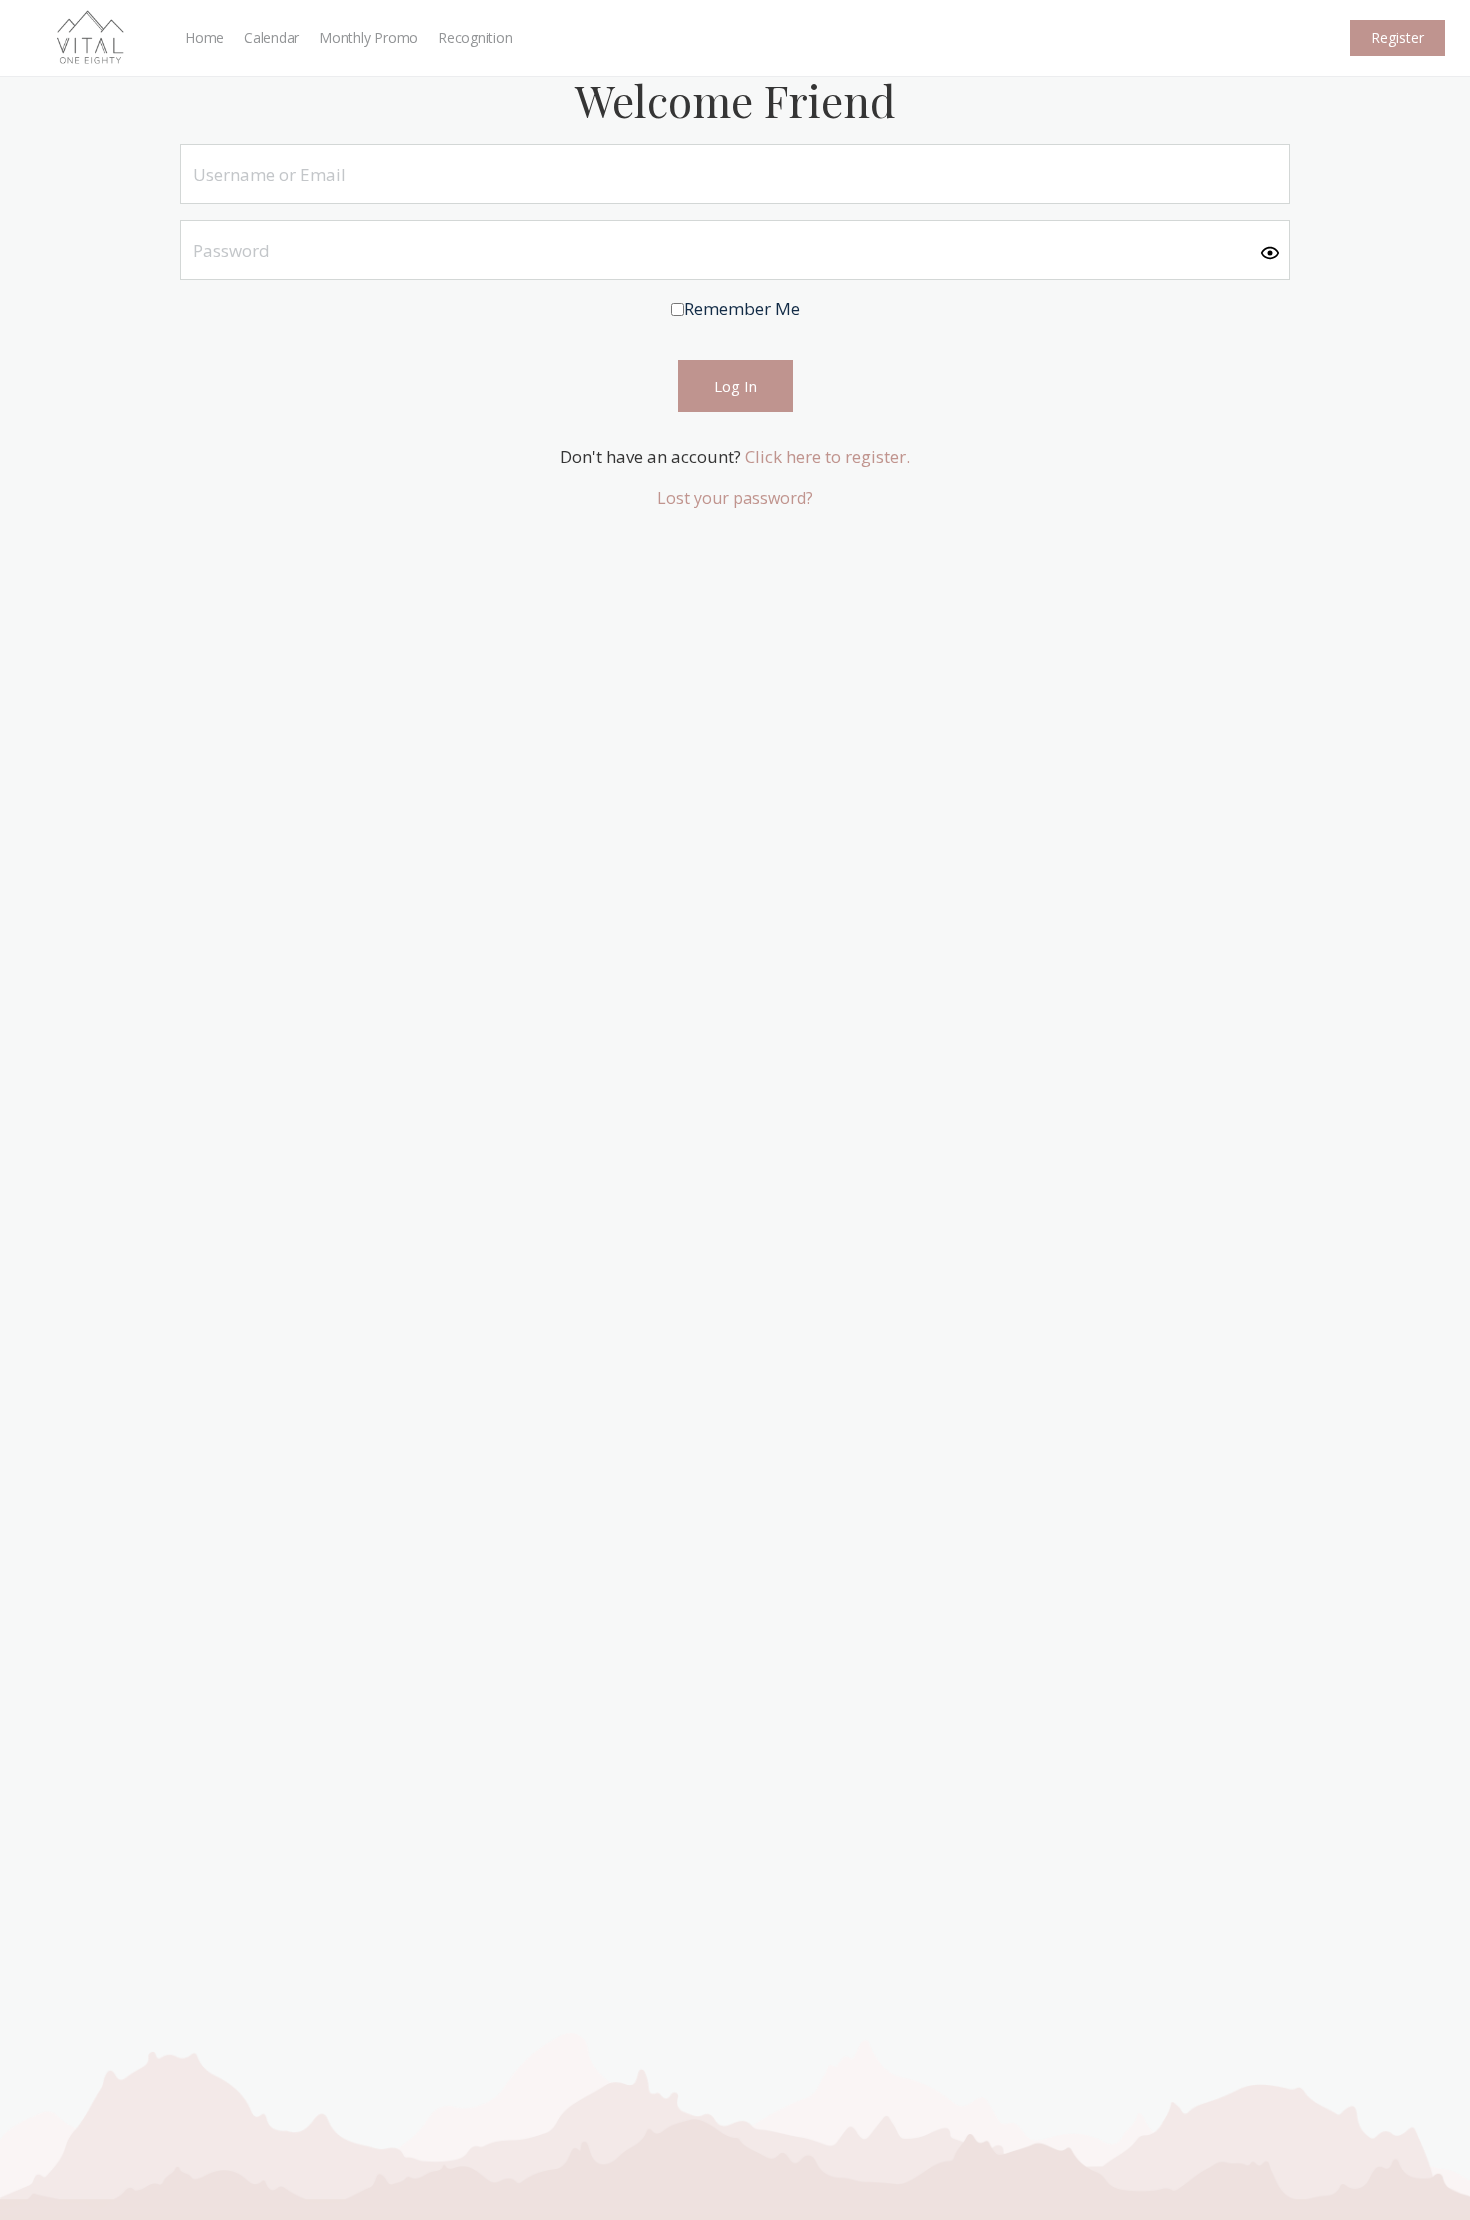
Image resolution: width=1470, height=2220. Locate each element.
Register (1397, 37)
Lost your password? (735, 498)
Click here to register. (827, 456)
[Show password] (1270, 251)
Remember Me (742, 308)
